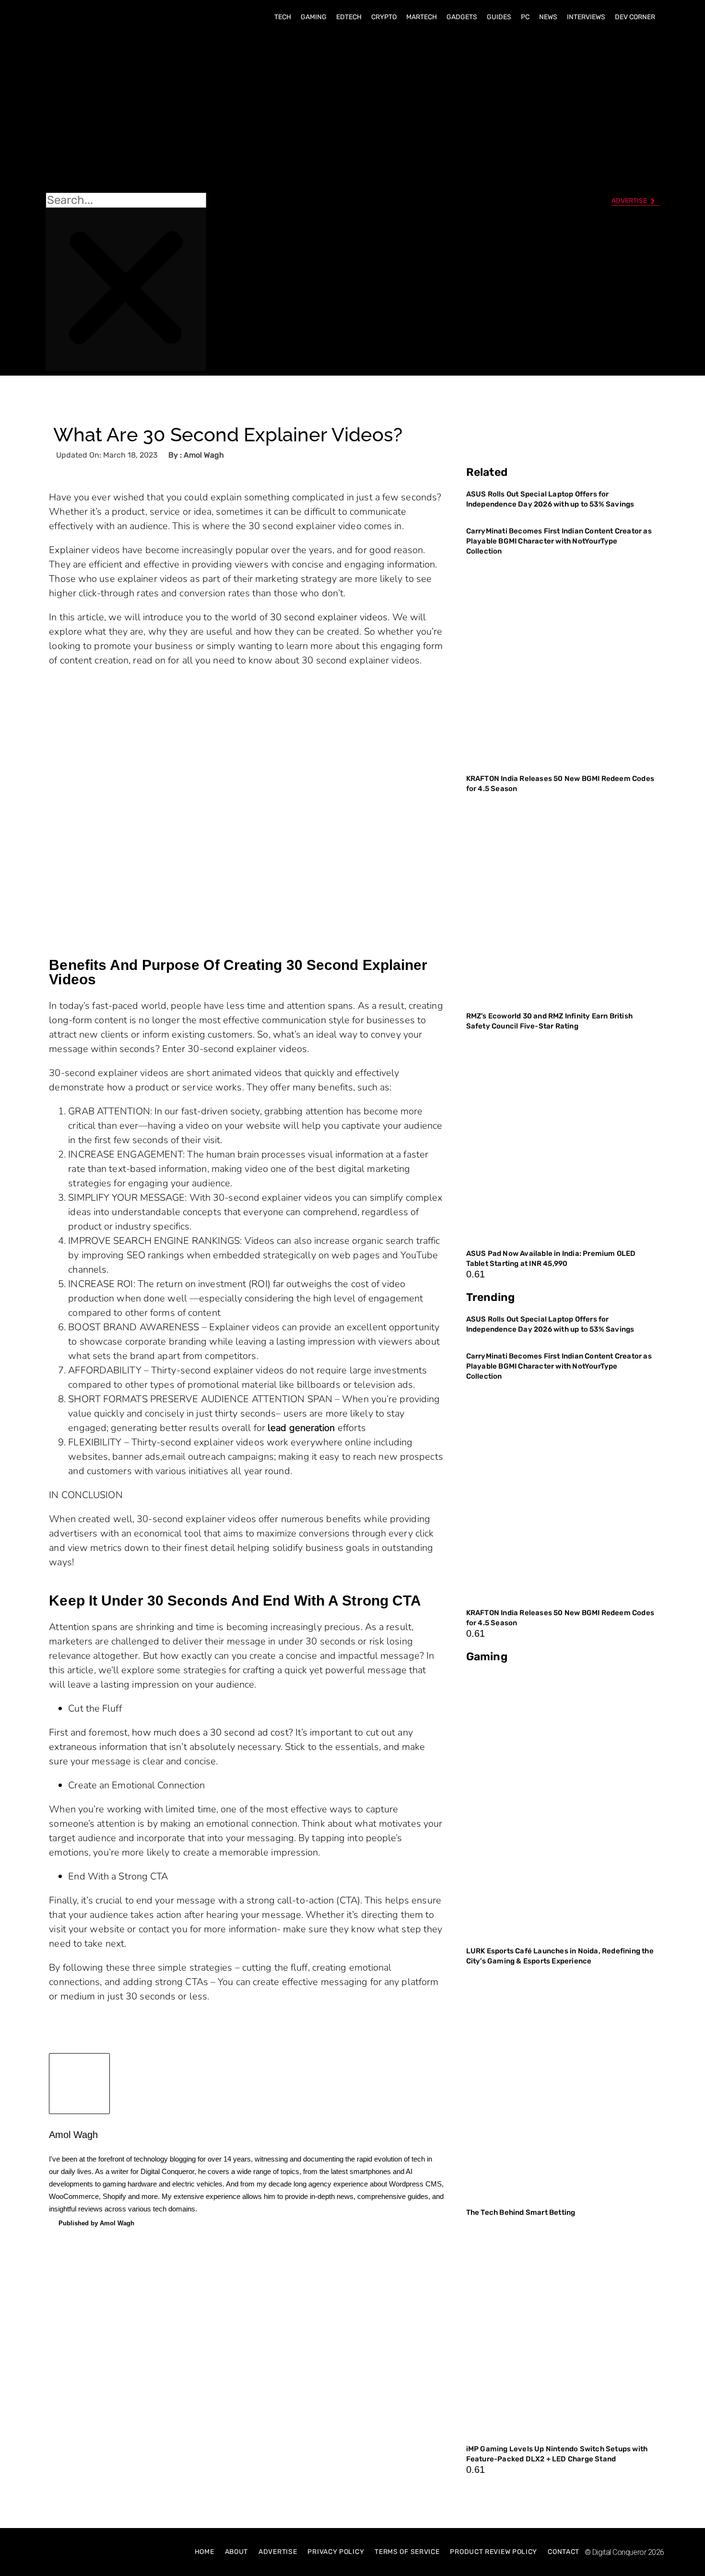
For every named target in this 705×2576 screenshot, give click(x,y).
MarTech (422, 17)
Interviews (586, 17)
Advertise (278, 2552)
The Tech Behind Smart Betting (522, 2212)
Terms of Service (407, 2552)
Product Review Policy (493, 2552)
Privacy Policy (336, 2552)
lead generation (301, 1428)
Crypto (384, 17)
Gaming (314, 17)
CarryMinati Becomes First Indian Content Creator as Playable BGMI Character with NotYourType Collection (559, 541)
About (237, 2552)
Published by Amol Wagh (96, 2223)
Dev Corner (635, 17)
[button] (126, 111)
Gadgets (462, 17)
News (548, 17)
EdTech (349, 17)
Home (205, 2552)
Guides (499, 17)
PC (525, 17)
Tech (283, 17)
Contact (564, 2552)
